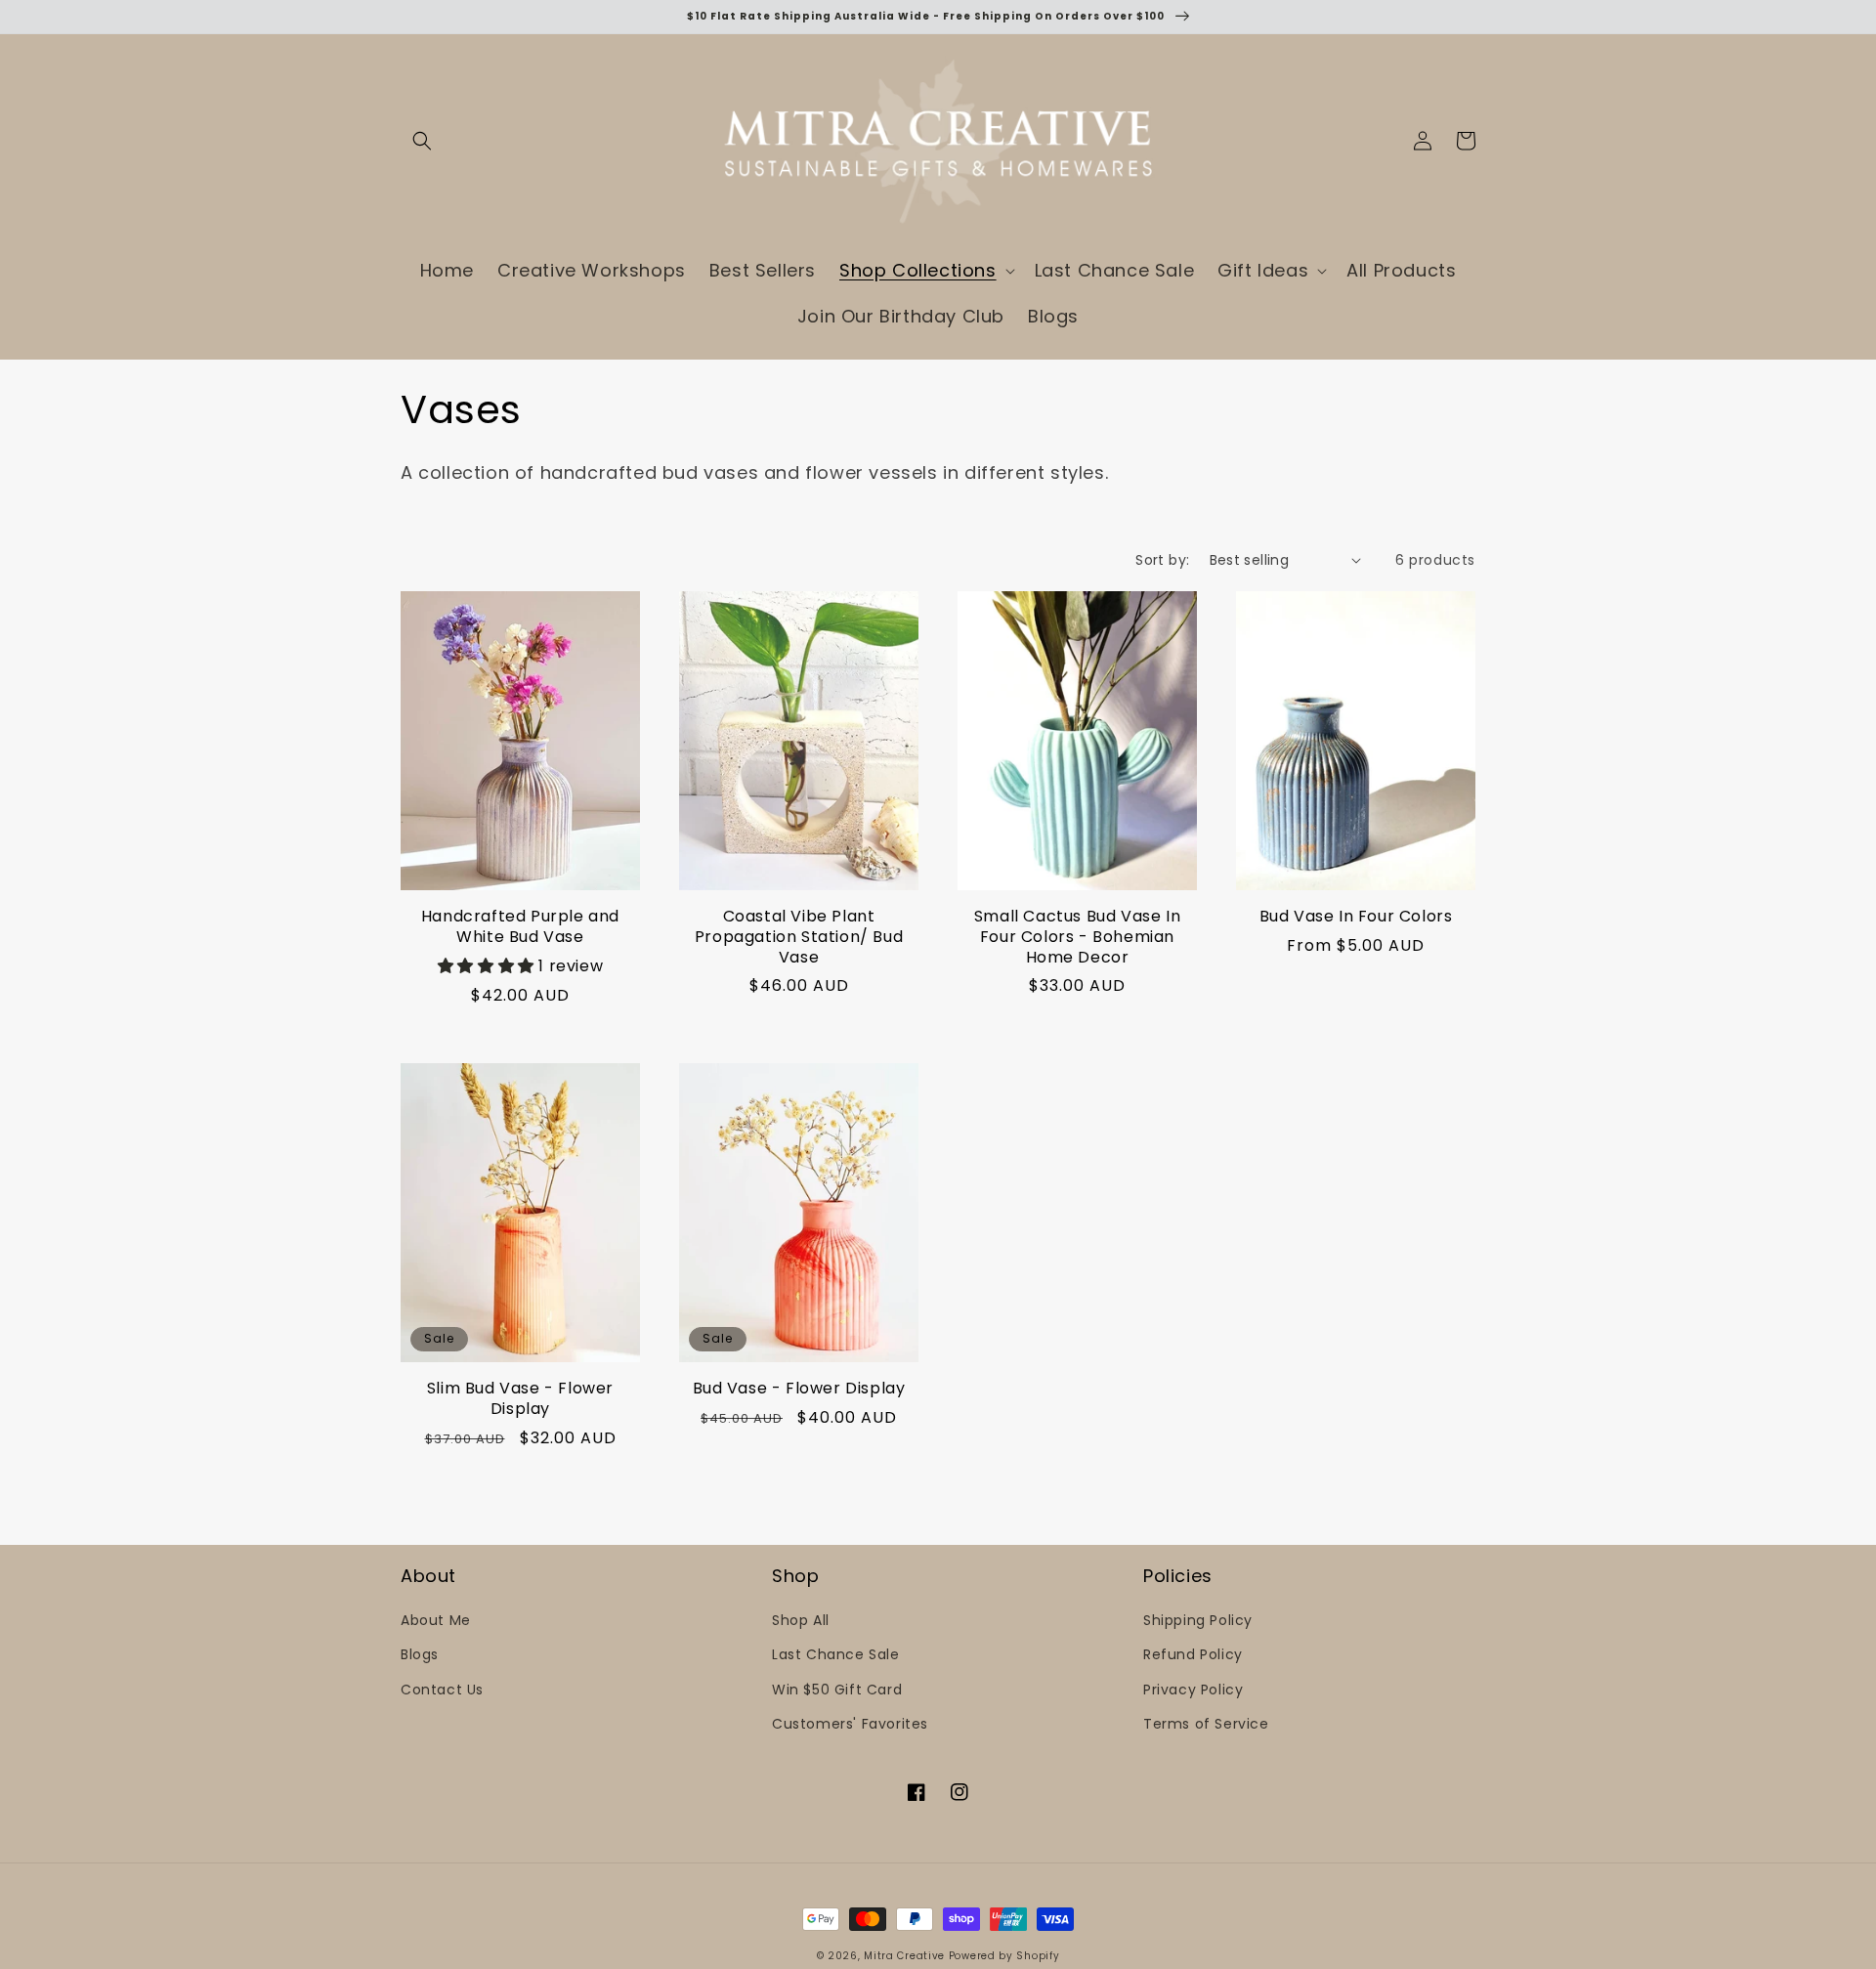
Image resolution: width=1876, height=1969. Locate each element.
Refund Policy (1193, 1654)
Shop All (801, 1620)
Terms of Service (1206, 1724)
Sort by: (1162, 560)
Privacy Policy (1193, 1690)
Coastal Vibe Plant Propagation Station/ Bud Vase (799, 937)
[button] (422, 141)
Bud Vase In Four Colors (1356, 917)
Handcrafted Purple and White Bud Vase (520, 927)
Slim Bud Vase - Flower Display (520, 1399)
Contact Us (442, 1690)
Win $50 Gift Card (837, 1690)
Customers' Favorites (850, 1724)
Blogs (420, 1654)
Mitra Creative (904, 1956)
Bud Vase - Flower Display (799, 1389)
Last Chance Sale (836, 1654)
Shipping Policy (1198, 1620)
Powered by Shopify (1004, 1956)
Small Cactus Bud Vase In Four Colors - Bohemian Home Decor (1077, 937)
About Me (436, 1620)
